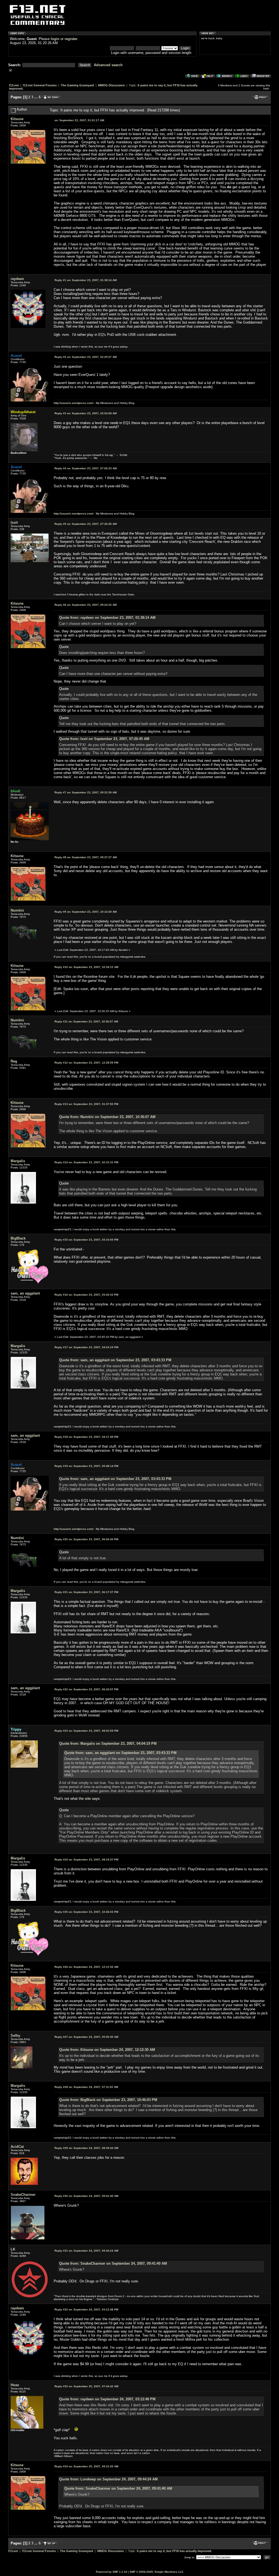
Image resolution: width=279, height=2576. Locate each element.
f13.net (14, 85)
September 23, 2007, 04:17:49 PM (86, 1437)
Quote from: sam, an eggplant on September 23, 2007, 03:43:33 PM (115, 1360)
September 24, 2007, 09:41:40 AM (86, 2196)
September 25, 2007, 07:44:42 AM (86, 2386)
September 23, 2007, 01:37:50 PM (86, 1104)
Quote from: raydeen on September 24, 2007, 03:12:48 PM (107, 2399)
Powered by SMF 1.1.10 (112, 2572)
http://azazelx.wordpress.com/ (74, 403)
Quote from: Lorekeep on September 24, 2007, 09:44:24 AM (108, 2479)
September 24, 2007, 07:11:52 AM (86, 2087)
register (71, 39)
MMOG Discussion (111, 85)
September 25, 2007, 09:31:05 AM (86, 2466)
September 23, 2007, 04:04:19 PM (86, 1347)
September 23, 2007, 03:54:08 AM (86, 413)
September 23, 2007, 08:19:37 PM (86, 1860)
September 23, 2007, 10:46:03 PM (86, 1912)
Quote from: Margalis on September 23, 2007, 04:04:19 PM (108, 1744)
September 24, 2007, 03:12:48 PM (86, 2309)
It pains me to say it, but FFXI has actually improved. (174, 2551)
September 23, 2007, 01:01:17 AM (79, 120)
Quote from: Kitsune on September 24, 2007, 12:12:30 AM (107, 2050)
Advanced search (108, 65)
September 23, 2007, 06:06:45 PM (86, 1539)
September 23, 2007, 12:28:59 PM (86, 1063)
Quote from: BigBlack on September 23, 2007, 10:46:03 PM (108, 2100)
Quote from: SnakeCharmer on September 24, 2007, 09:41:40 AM (113, 2263)
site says (92, 1799)
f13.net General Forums (40, 85)
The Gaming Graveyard (77, 85)
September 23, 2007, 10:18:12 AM (86, 967)
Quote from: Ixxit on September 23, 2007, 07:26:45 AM (104, 739)
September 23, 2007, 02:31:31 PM (86, 1162)
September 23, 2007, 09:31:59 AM (86, 792)
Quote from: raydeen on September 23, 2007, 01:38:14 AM (107, 618)
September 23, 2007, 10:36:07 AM (86, 1021)
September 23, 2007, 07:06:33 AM (86, 468)
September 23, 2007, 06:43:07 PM (86, 1689)
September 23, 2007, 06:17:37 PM (86, 1592)
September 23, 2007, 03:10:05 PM (86, 1240)
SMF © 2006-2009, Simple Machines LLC (157, 2572)
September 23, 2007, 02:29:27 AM (86, 357)
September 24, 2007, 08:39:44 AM (86, 2148)
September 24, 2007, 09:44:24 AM (86, 2251)
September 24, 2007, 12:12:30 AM (86, 1967)
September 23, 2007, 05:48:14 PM (86, 1466)
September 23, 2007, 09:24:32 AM (86, 605)
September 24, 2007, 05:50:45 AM (86, 2037)
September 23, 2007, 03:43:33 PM (86, 1295)
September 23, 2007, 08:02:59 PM (86, 1731)
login (55, 39)
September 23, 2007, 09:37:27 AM (86, 857)
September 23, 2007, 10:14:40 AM (86, 912)
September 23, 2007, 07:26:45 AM (86, 524)
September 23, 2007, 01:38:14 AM (86, 280)
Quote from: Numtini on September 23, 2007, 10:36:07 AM (107, 1117)
